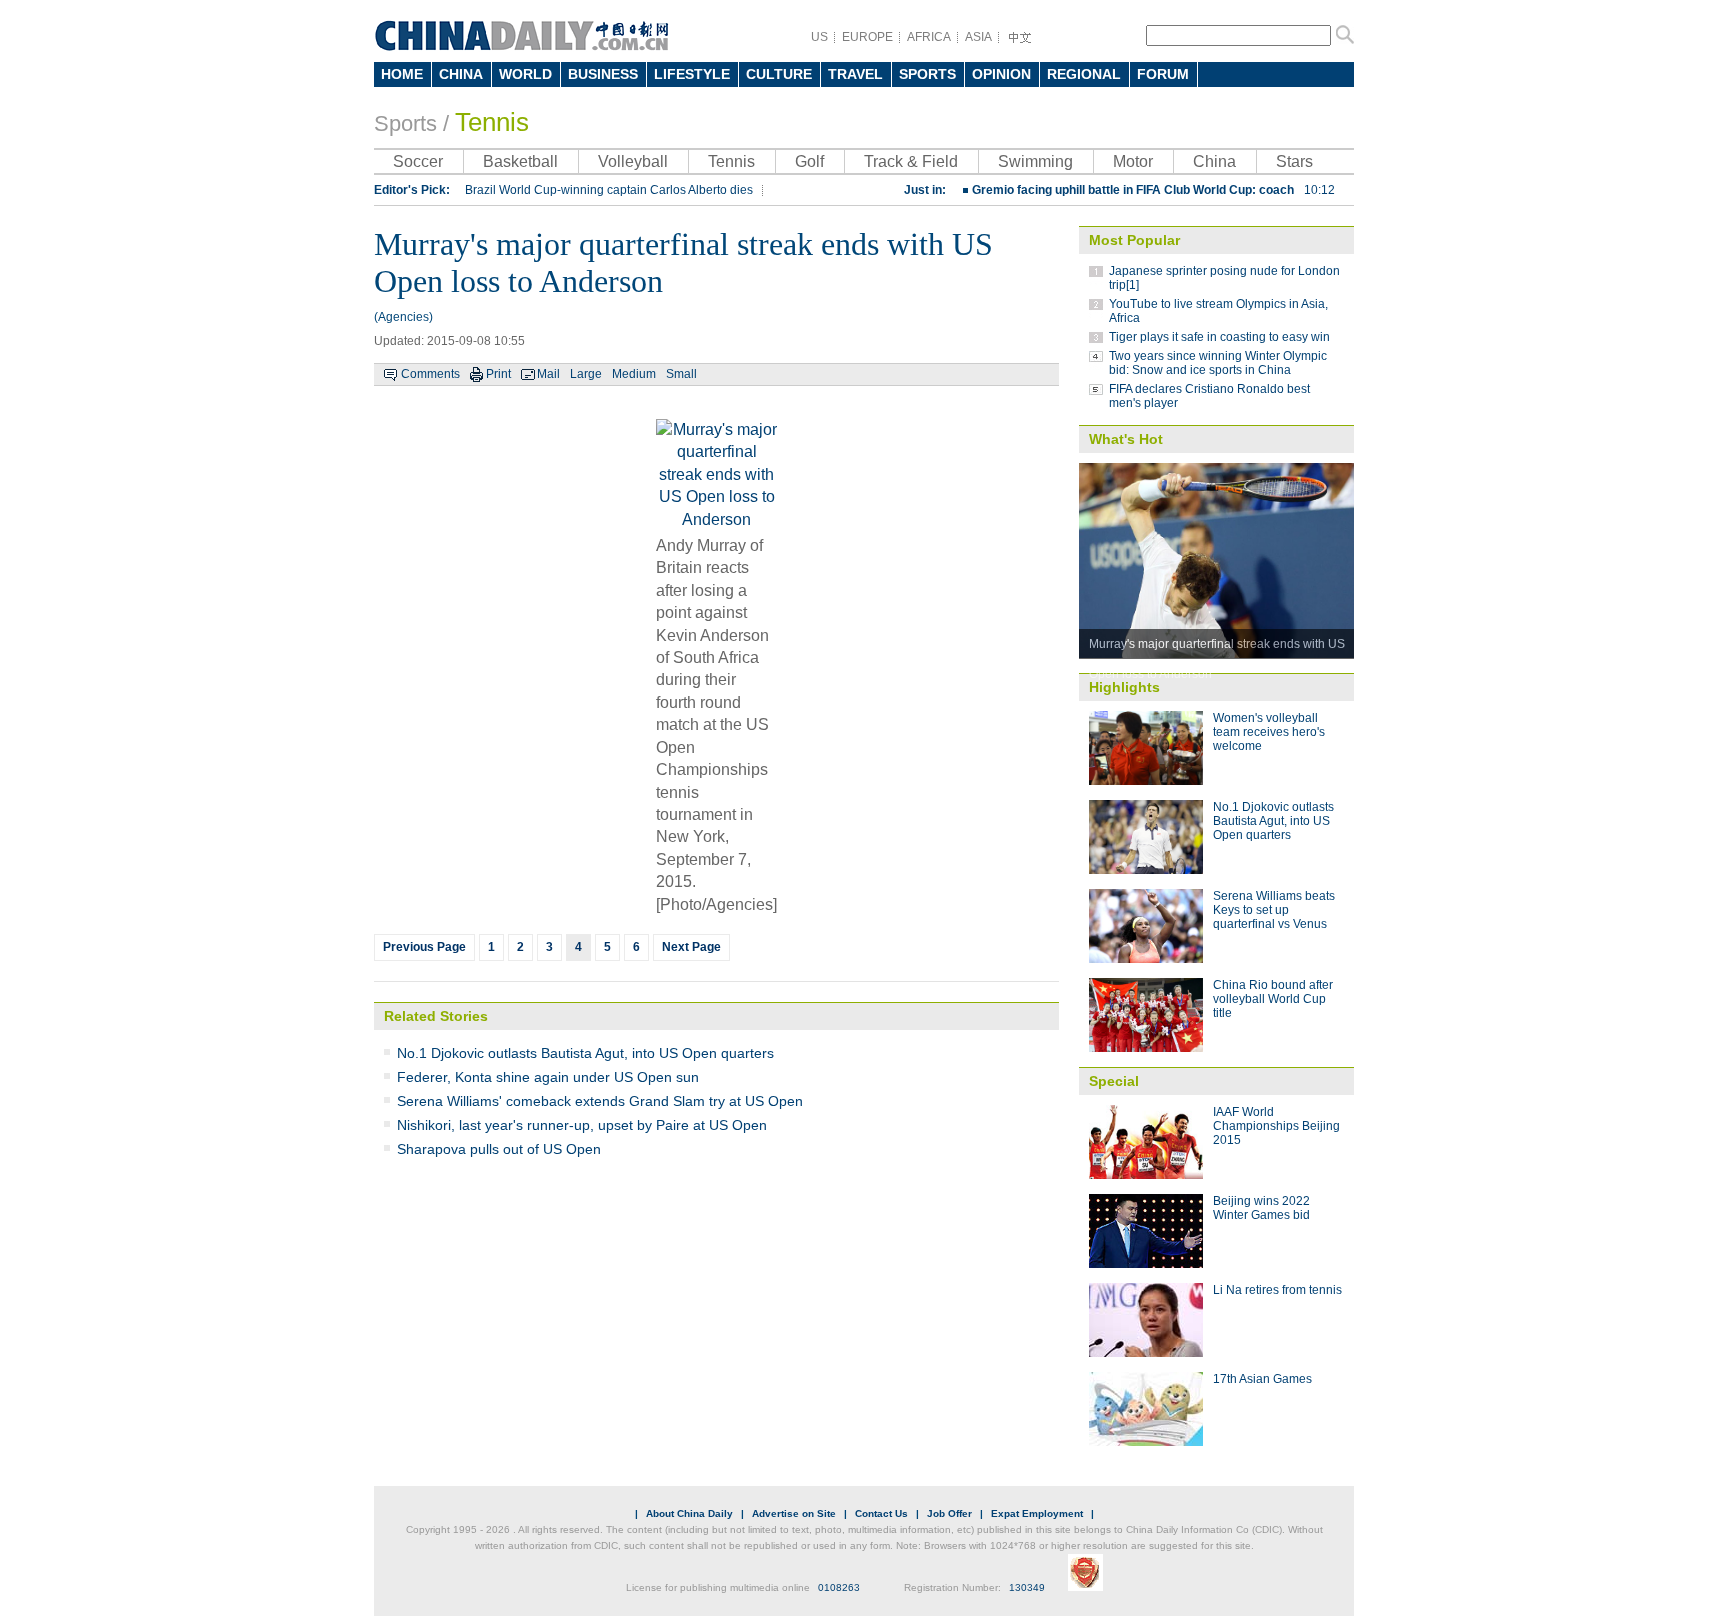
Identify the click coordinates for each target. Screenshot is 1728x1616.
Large (586, 374)
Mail (548, 374)
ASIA (978, 37)
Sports (405, 123)
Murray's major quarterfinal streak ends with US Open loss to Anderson (1217, 648)
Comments (430, 374)
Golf (809, 161)
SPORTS (927, 74)
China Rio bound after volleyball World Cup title (1273, 999)
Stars (1294, 161)
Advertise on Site (794, 1513)
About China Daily (689, 1513)
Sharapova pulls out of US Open (499, 1149)
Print (498, 374)
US (819, 37)
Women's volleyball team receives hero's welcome (1269, 732)
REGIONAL (1084, 74)
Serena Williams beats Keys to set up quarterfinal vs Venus (1274, 910)
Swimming (1035, 161)
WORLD (525, 74)
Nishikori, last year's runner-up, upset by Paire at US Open (582, 1125)
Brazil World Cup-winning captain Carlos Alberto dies (609, 190)
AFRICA (929, 37)
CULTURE (779, 74)
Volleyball (633, 161)
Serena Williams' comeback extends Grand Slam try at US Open (600, 1101)
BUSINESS (603, 74)
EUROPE (867, 37)
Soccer (418, 161)
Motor (1133, 161)
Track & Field (911, 161)
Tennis (492, 122)
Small (681, 374)
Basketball (520, 161)
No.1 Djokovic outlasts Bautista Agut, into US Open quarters (585, 1053)
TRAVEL (855, 74)
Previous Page (424, 947)
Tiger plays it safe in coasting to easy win (1219, 337)
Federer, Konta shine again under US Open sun (548, 1077)
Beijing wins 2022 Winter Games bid (1261, 1208)
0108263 (839, 1587)
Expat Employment (1037, 1513)
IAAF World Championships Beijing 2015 (1276, 1126)
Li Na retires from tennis (1277, 1290)
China (1214, 161)
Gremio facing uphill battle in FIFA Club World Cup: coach (1153, 190)
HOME (402, 74)
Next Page (691, 947)
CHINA (461, 74)
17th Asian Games (1262, 1379)
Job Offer (949, 1513)
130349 (1027, 1587)
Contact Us (881, 1513)
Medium (634, 374)
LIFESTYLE (692, 74)
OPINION (1001, 74)
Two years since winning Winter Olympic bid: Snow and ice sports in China (1218, 363)
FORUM (1163, 74)
